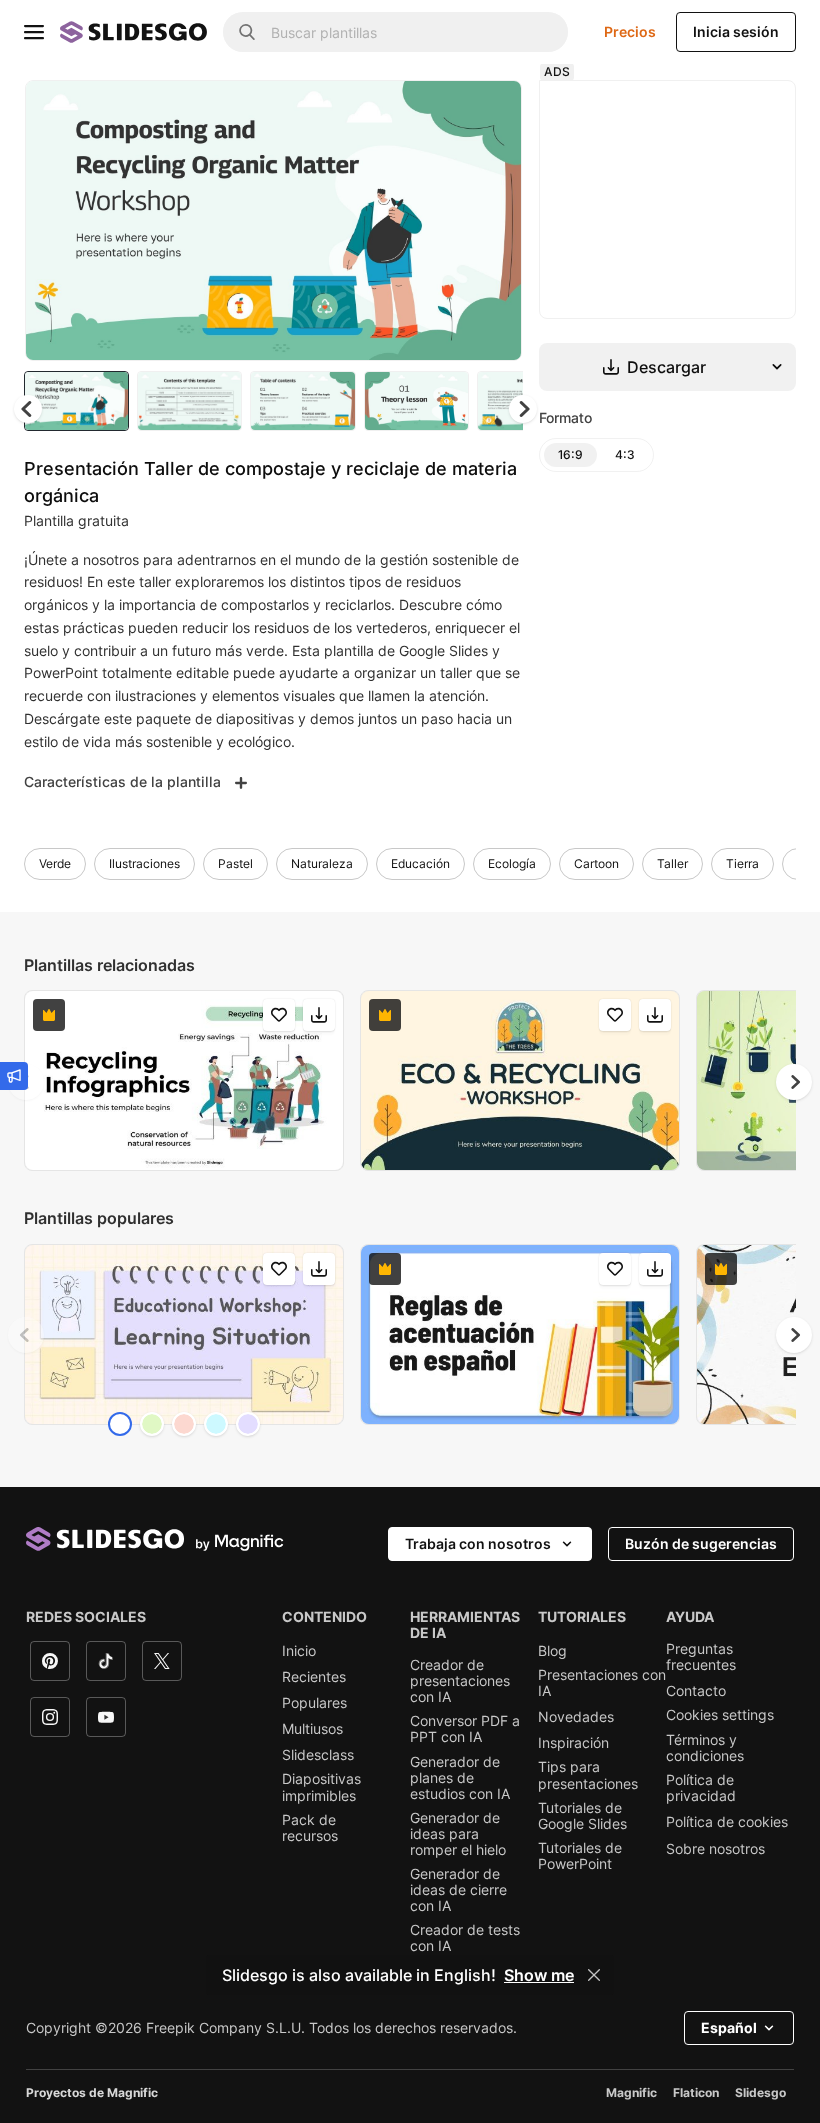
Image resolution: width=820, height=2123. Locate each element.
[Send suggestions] (14, 1076)
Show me (539, 1975)
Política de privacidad (701, 1788)
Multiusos (312, 1729)
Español (729, 2027)
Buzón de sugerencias (701, 1543)
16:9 (570, 454)
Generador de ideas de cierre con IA (458, 1890)
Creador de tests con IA (465, 1938)
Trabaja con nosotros (478, 1543)
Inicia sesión (736, 31)
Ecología (512, 863)
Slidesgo (760, 2092)
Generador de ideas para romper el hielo (458, 1834)
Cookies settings (720, 1715)
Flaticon (696, 2092)
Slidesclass (318, 1755)
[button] (523, 409)
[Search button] (247, 32)
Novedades (576, 1717)
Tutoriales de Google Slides (582, 1816)
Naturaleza (322, 863)
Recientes (314, 1677)
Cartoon (596, 863)
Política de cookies (727, 1822)
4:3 (625, 454)
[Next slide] (492, 220)
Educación (420, 863)
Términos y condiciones (705, 1748)
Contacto (696, 1691)
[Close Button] (594, 1975)
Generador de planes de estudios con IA (460, 1778)
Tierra (742, 863)
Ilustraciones (144, 863)
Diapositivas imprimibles (321, 1787)
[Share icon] (488, 112)
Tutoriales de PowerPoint (580, 1856)
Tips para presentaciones (588, 1775)
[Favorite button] (436, 112)
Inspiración (573, 1743)
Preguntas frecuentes (701, 1657)
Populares (314, 1703)
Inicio (299, 1651)
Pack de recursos (310, 1828)
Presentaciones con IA (602, 1683)
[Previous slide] (26, 1335)
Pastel (235, 863)
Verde (55, 863)
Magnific (631, 2092)
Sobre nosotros (715, 1849)
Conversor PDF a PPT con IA (465, 1729)
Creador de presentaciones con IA (460, 1681)
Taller (672, 863)
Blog (552, 1651)
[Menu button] (34, 32)
